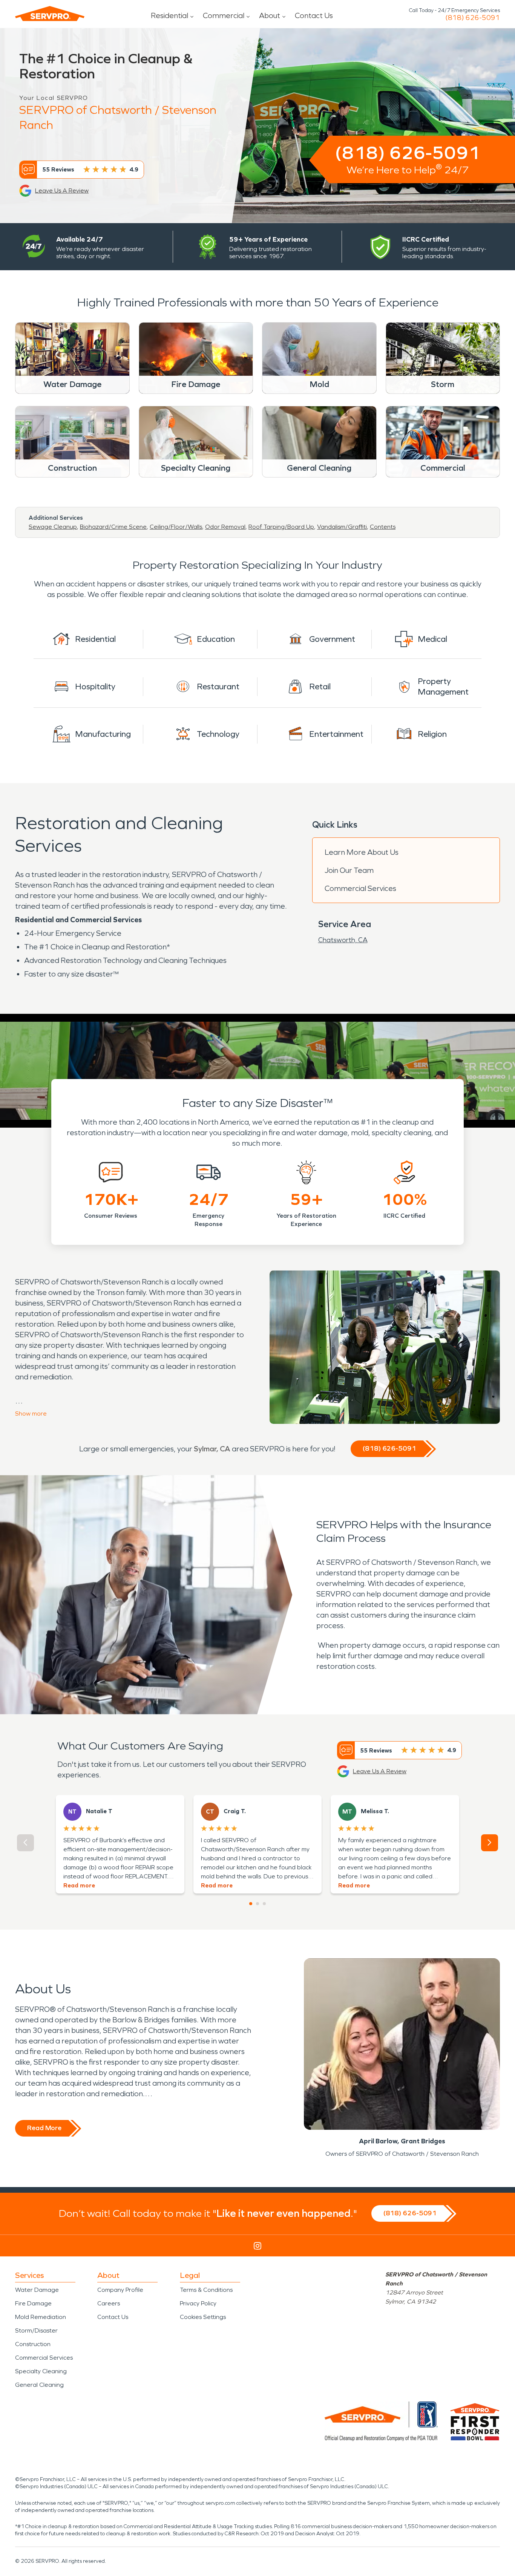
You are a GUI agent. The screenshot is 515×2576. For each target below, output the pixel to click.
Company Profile (120, 2290)
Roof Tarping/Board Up (281, 527)
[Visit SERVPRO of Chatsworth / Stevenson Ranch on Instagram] (257, 2246)
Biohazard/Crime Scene (113, 527)
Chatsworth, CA (343, 940)
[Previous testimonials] (25, 1843)
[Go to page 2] (257, 1904)
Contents (383, 527)
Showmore (31, 1414)
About (270, 15)
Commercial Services (360, 888)
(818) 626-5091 (473, 18)
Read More (44, 2128)
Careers (109, 2303)
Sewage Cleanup (53, 527)
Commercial (224, 15)
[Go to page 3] (264, 1904)
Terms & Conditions (206, 2290)
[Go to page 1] (251, 1904)
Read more (79, 1885)
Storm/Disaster (36, 2330)
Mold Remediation (41, 2317)
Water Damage (37, 2290)
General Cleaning (39, 2385)
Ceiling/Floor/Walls (176, 527)
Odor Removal (225, 527)
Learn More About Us (362, 852)
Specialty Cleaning (41, 2371)
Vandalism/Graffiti (342, 527)
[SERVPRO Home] (50, 14)
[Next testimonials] (490, 1843)
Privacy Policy (198, 2303)
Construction (33, 2344)
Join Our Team (349, 870)
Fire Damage (33, 2303)
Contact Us (314, 15)
